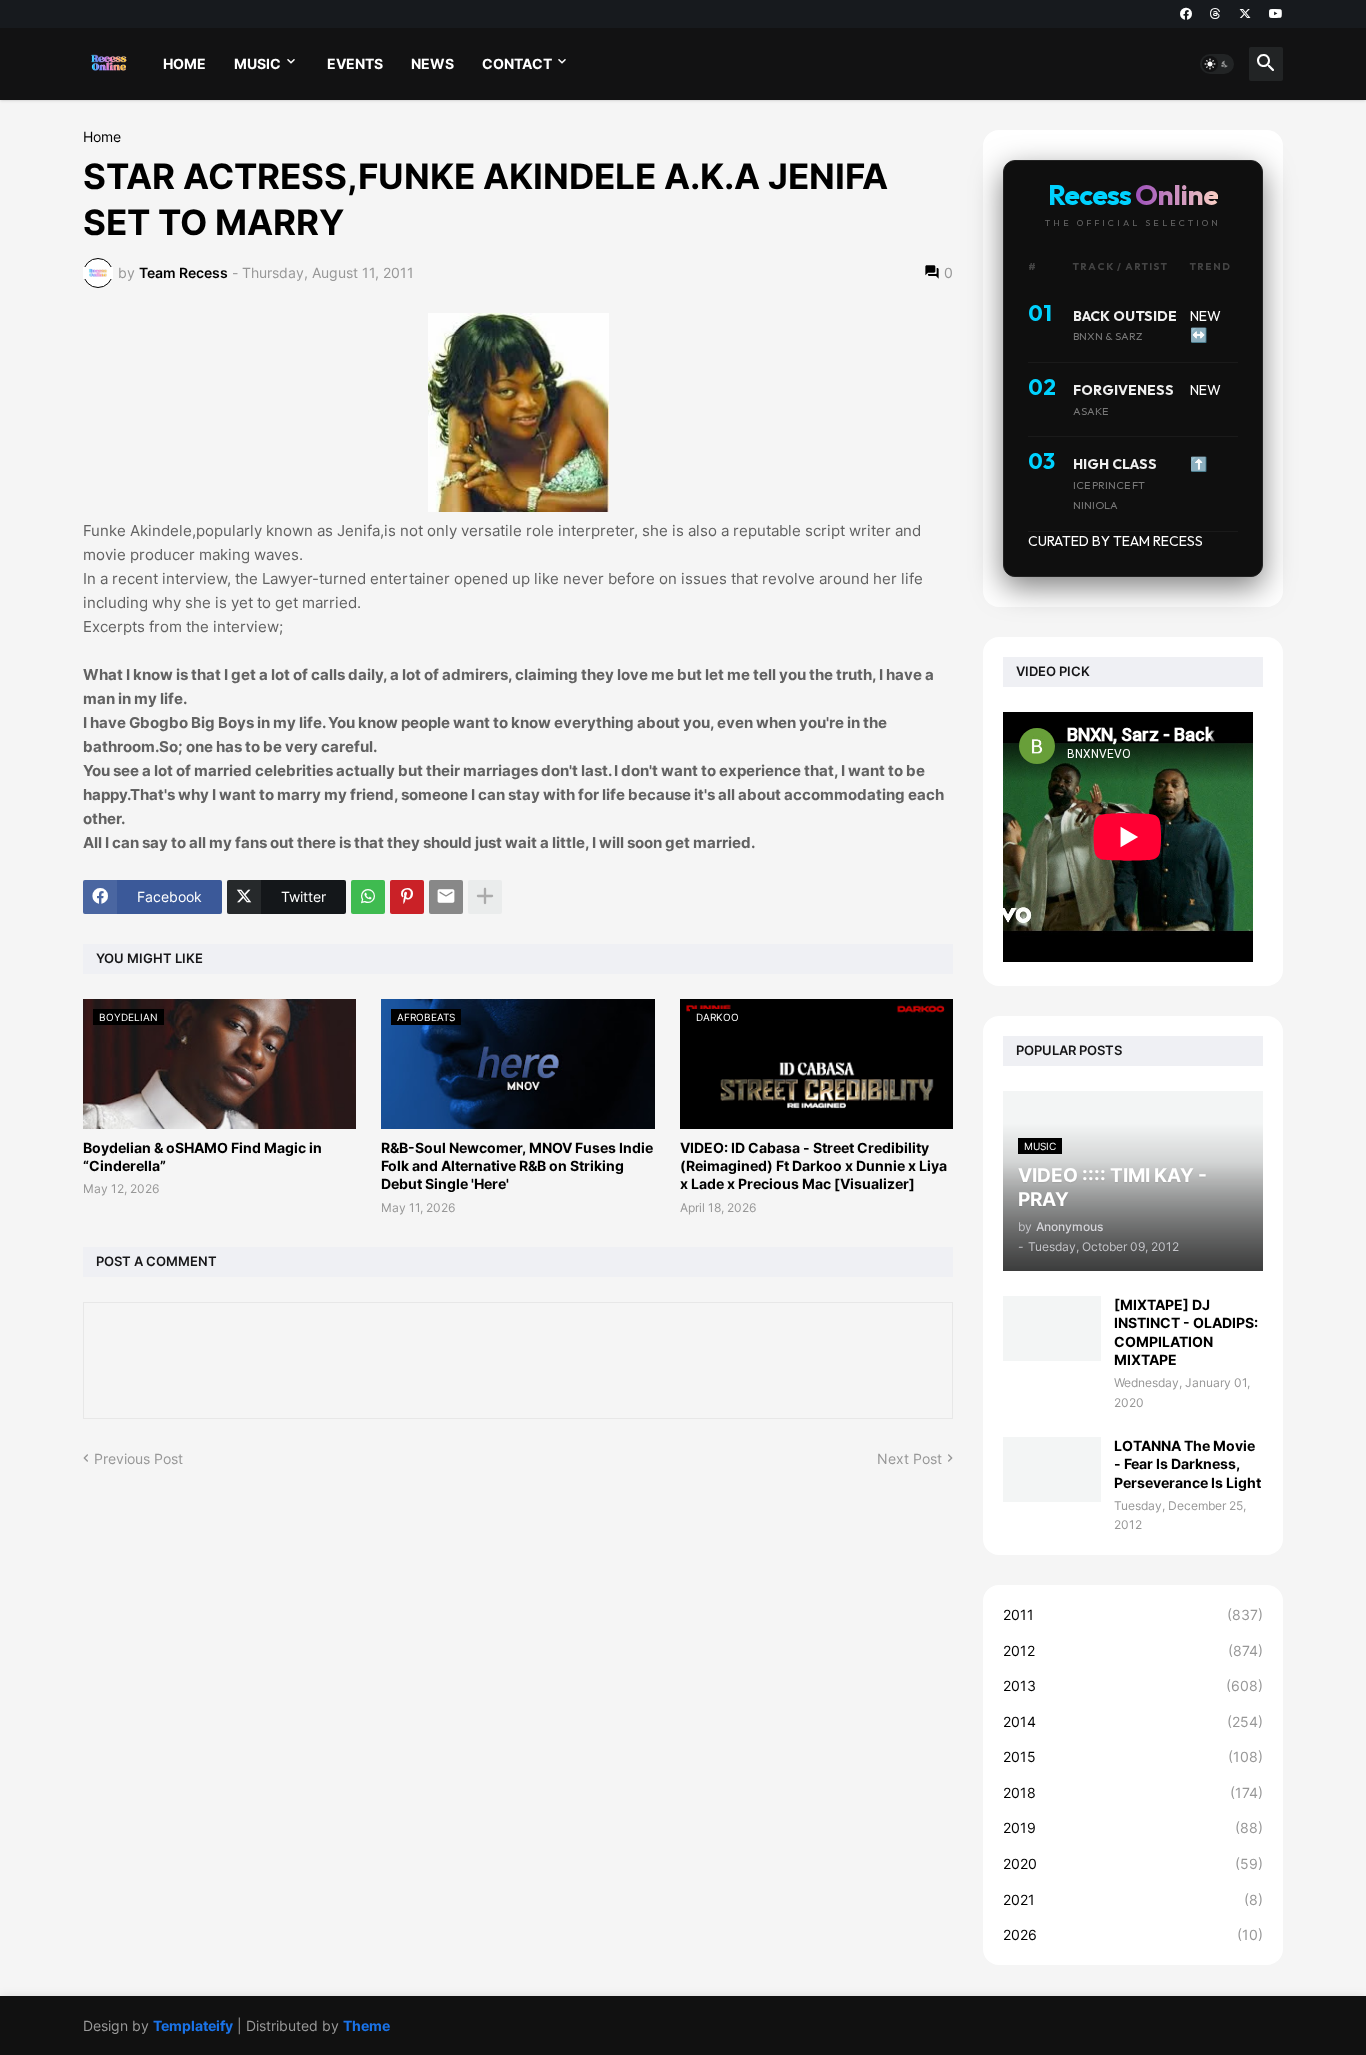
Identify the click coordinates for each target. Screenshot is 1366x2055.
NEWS (432, 63)
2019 (1133, 1827)
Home (102, 137)
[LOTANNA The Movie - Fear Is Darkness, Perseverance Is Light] (1052, 1469)
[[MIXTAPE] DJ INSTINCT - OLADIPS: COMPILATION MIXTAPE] (1052, 1328)
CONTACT (517, 63)
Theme (366, 2025)
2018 (1133, 1792)
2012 (1133, 1650)
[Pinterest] (407, 897)
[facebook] (1186, 14)
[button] (1217, 64)
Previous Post (138, 1458)
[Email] (446, 897)
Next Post (909, 1458)
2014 (1133, 1721)
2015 (1133, 1756)
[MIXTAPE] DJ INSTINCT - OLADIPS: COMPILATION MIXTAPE (1186, 1332)
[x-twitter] (1245, 14)
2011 (1133, 1614)
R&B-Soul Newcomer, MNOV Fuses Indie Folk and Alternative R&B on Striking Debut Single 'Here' (517, 1165)
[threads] (1215, 14)
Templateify (193, 2025)
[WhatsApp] (368, 897)
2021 (1133, 1899)
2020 (1133, 1863)
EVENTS (355, 63)
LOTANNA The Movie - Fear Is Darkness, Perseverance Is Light (1187, 1463)
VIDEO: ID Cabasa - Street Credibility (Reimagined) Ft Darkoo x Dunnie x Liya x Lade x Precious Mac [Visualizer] (813, 1165)
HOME (184, 63)
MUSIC (257, 63)
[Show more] (485, 897)
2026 (1133, 1934)
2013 (1133, 1685)
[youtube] (1276, 14)
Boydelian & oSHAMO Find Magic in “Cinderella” (202, 1156)
